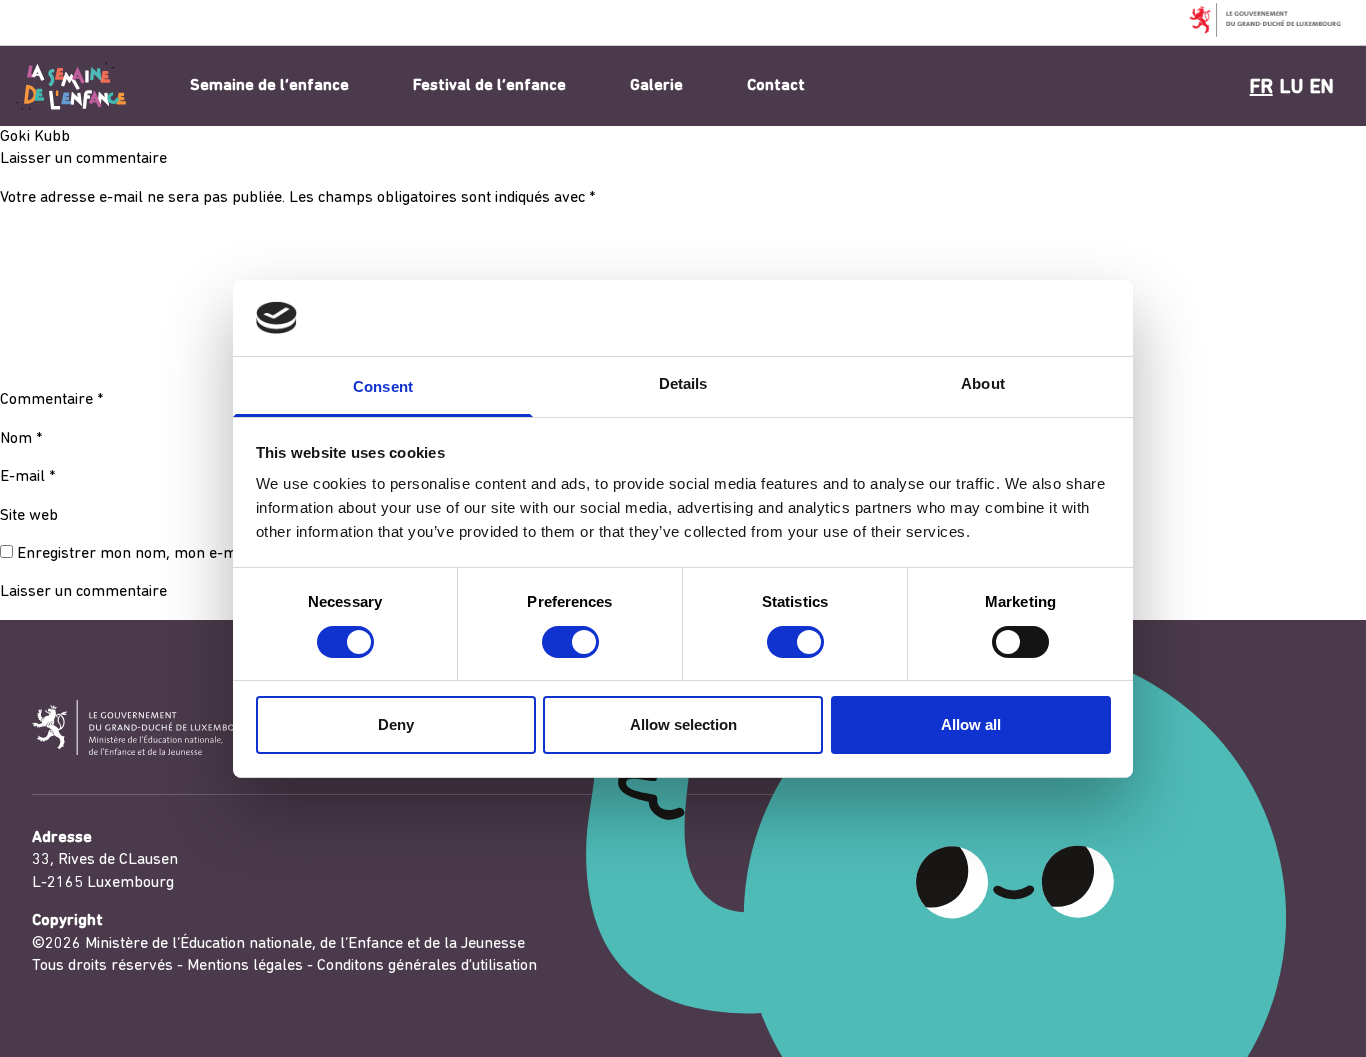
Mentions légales (245, 966)
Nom (21, 439)
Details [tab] (683, 383)
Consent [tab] (383, 386)
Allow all (971, 724)
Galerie (656, 86)
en (1322, 88)
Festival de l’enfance (489, 86)
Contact (776, 86)
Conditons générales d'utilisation (427, 966)
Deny (396, 724)
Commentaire (51, 400)
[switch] (570, 642)
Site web (29, 516)
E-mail (27, 477)
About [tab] (983, 383)
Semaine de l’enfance (269, 86)
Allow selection (683, 724)
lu (1291, 88)
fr (1261, 88)
